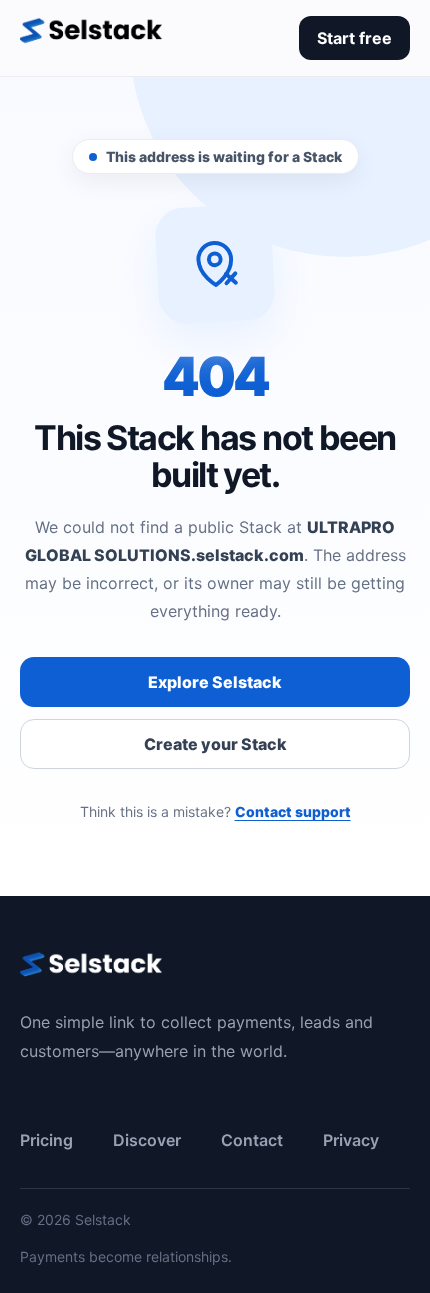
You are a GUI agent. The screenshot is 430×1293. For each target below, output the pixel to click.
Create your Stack (215, 744)
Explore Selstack (215, 682)
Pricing (46, 1140)
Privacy (351, 1140)
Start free (354, 38)
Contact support (293, 811)
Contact (252, 1140)
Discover (147, 1140)
